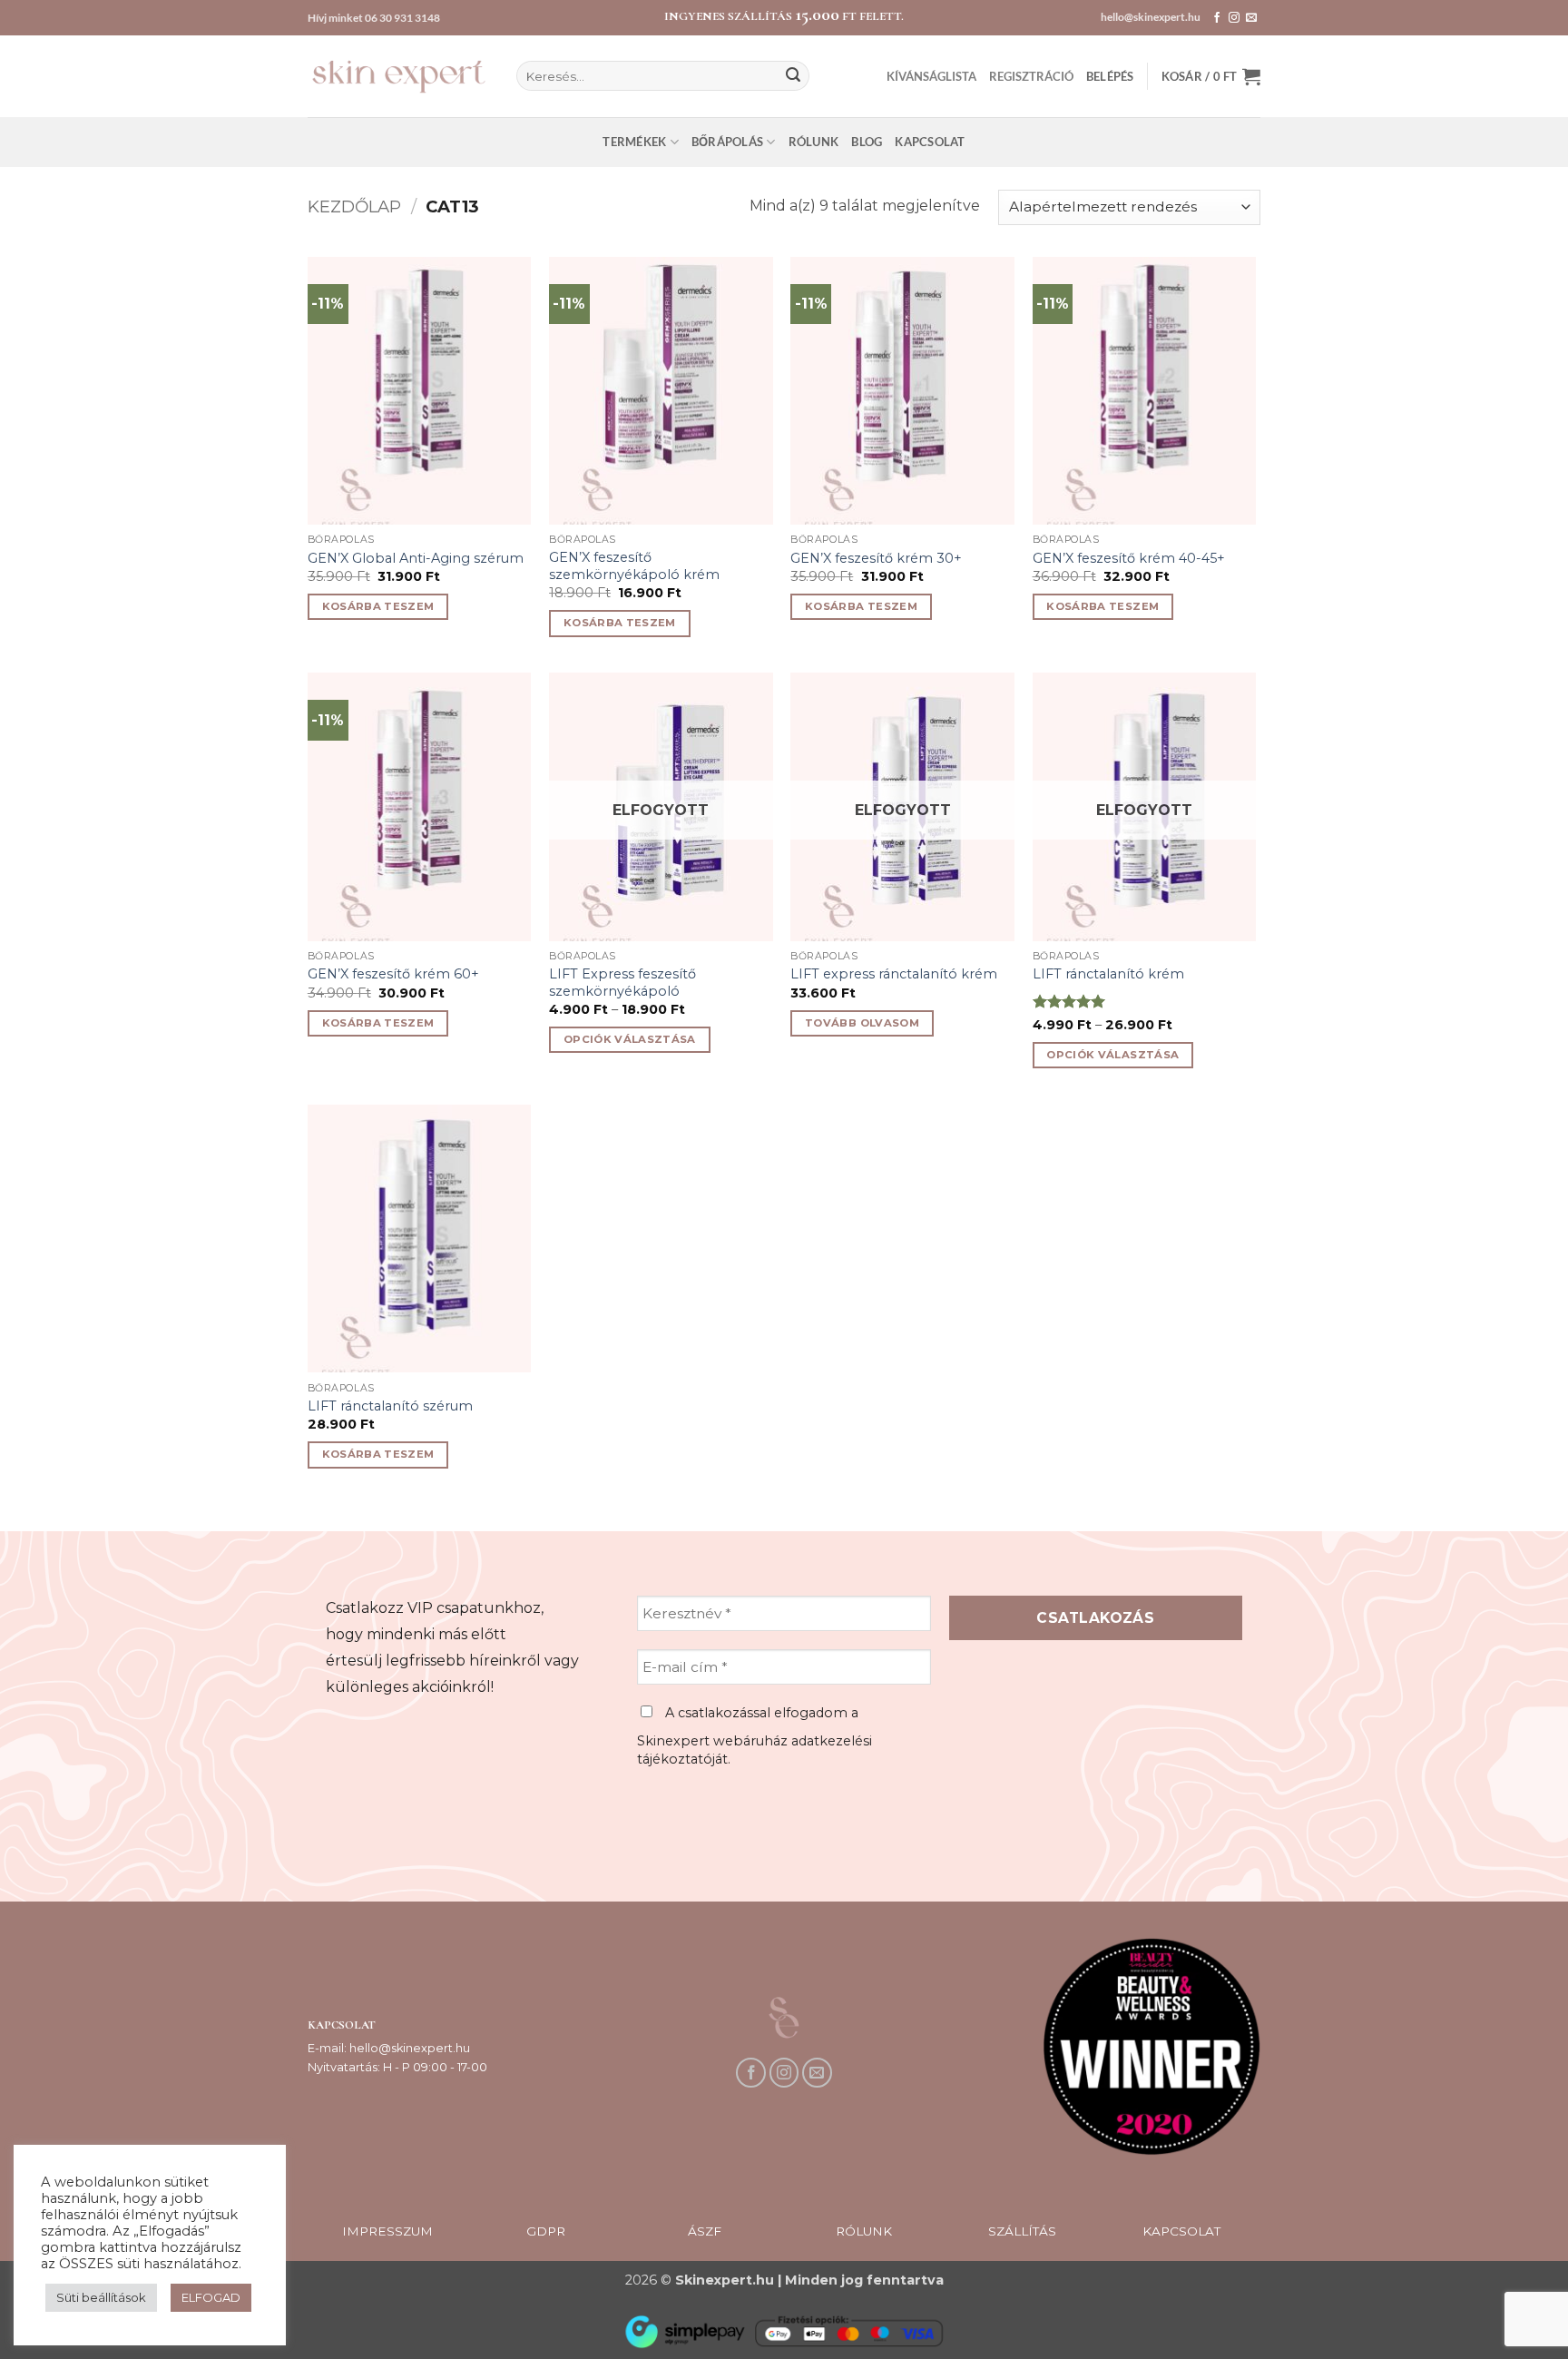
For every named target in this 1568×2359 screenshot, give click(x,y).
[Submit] (793, 76)
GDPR (546, 2231)
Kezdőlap (354, 206)
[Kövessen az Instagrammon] (1234, 18)
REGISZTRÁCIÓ (1031, 76)
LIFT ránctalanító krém (1108, 974)
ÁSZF (705, 2231)
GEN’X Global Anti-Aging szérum (416, 558)
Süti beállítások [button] (101, 2297)
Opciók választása (630, 1039)
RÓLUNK (864, 2231)
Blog (867, 142)
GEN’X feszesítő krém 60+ (393, 974)
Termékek (634, 142)
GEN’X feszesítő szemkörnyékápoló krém (634, 566)
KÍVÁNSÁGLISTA (931, 76)
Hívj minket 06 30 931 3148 (374, 18)
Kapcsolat (930, 142)
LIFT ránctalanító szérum (390, 1406)
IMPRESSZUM (387, 2231)
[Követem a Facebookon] (1217, 18)
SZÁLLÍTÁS (1022, 2231)
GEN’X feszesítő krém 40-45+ (1129, 558)
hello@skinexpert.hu (1151, 17)
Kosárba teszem (378, 606)
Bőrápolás (727, 142)
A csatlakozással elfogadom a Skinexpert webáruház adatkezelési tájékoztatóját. (755, 1736)
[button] (1110, 76)
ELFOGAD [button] (211, 2297)
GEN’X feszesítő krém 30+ (876, 558)
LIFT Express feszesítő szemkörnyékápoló (622, 983)
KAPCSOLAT (1181, 2231)
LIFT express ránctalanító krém (894, 974)
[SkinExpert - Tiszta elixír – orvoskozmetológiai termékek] (398, 76)
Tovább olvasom (862, 1023)
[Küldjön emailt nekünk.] (1251, 18)
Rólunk (814, 142)
